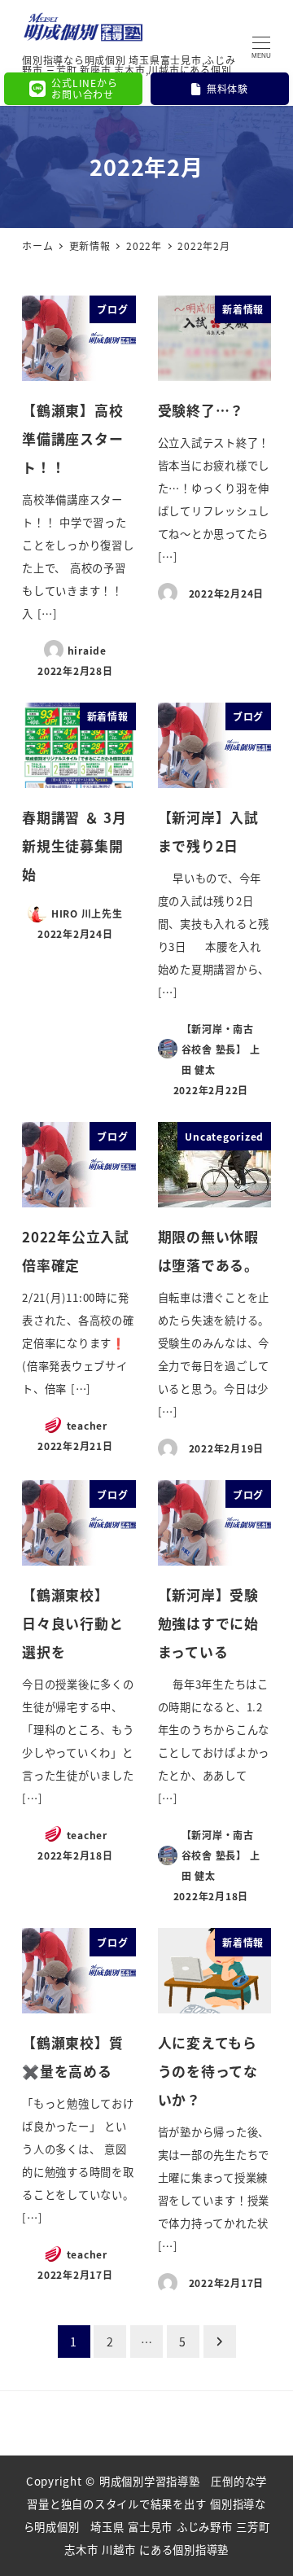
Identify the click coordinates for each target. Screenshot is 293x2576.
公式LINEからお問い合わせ (84, 88)
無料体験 (227, 88)
